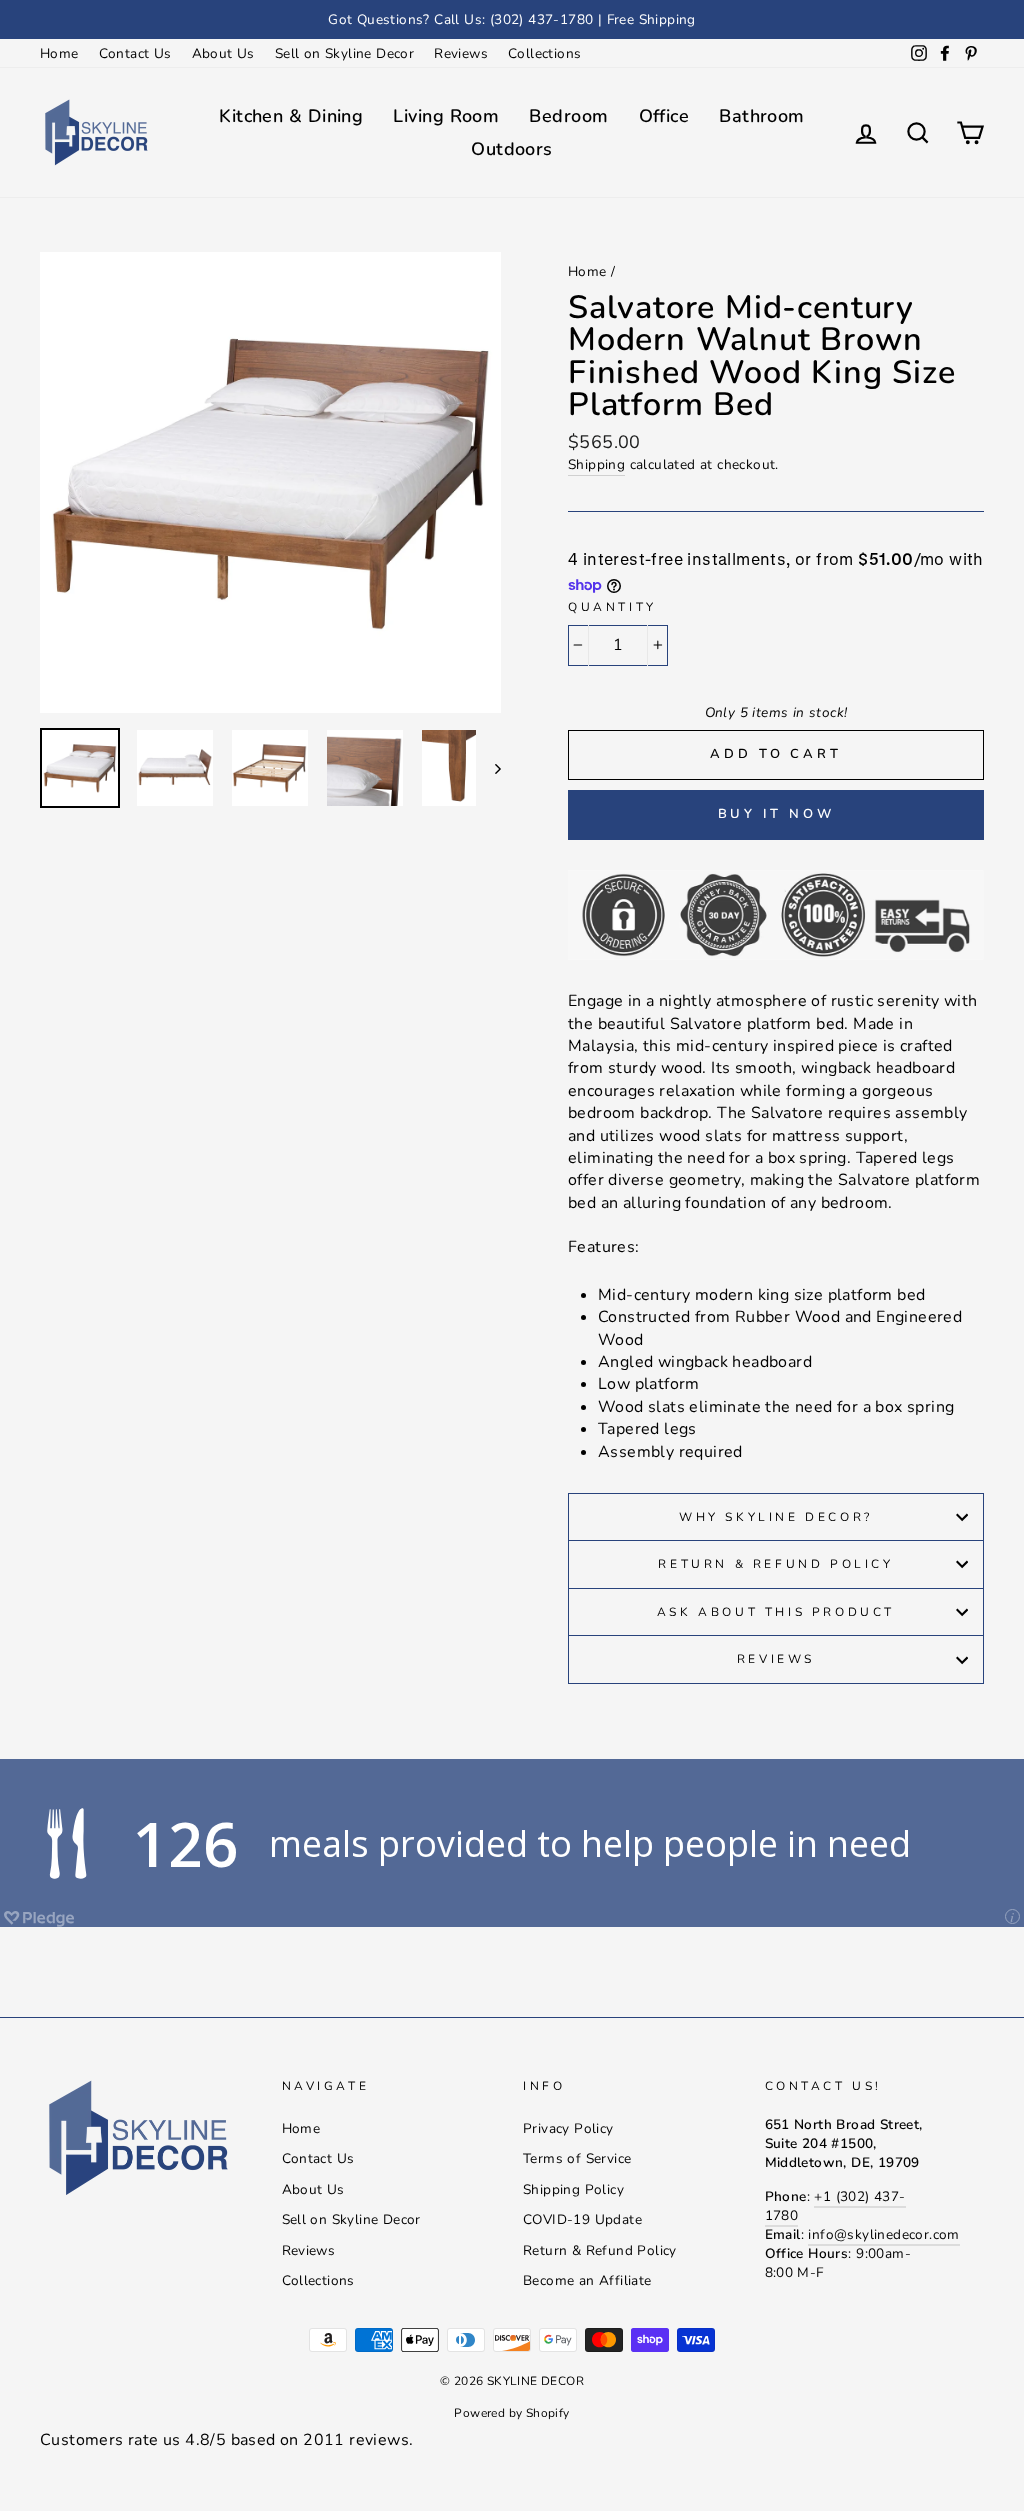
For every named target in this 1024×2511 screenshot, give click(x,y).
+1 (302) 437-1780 (835, 2206)
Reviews (461, 53)
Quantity (612, 607)
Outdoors (512, 149)
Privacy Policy (568, 2128)
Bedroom (568, 116)
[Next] (488, 768)
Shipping (596, 464)
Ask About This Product (776, 1612)
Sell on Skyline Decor (344, 53)
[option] (512, 19)
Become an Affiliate (587, 2280)
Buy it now (776, 814)
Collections (544, 53)
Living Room (446, 116)
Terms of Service (577, 2158)
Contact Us (135, 53)
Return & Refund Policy (775, 1564)
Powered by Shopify (511, 2413)
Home (59, 53)
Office (664, 116)
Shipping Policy (573, 2189)
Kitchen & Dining (291, 116)
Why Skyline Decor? (776, 1517)
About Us (223, 53)
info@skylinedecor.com (883, 2234)
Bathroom (762, 116)
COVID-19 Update (582, 2219)
